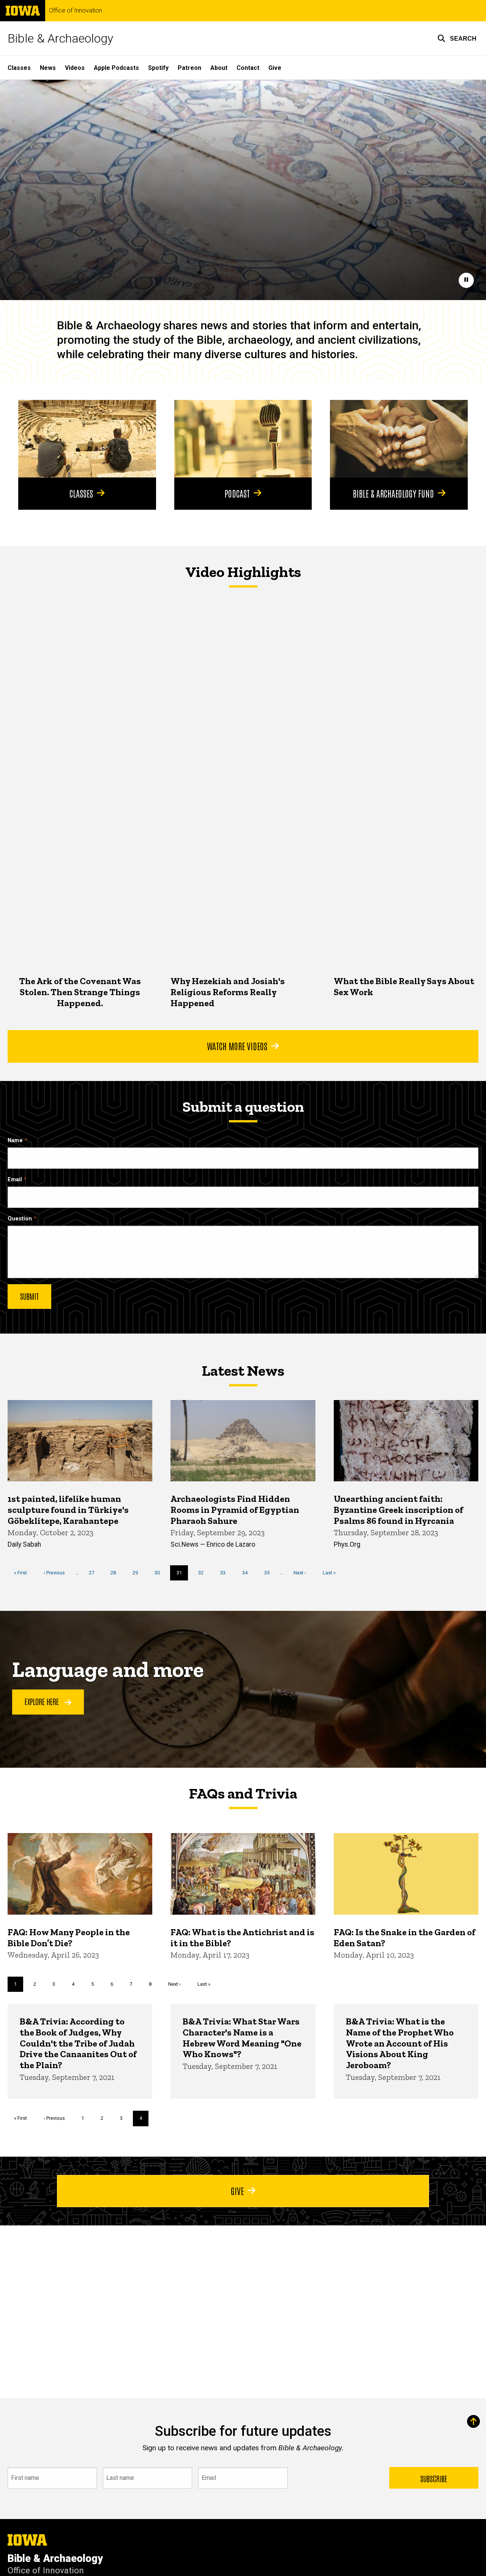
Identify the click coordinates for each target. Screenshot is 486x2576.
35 (270, 1573)
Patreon (189, 68)
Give (275, 68)
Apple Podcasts (116, 68)
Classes (19, 68)
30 (160, 1573)
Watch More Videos (237, 1046)
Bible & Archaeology (60, 38)
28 (116, 1573)
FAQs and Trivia (243, 1793)
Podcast (237, 493)
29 (138, 1573)
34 (248, 1573)
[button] (457, 38)
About (219, 68)
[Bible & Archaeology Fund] (399, 439)
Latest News (243, 1370)
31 (182, 1575)
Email (15, 1180)
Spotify (158, 68)
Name (15, 1140)
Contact (248, 68)
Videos (75, 68)
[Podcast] (243, 439)
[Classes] (87, 439)
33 (226, 1573)
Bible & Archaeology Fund (393, 493)
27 (94, 1573)
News (48, 68)
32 (204, 1573)
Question (20, 1219)
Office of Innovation (76, 11)
